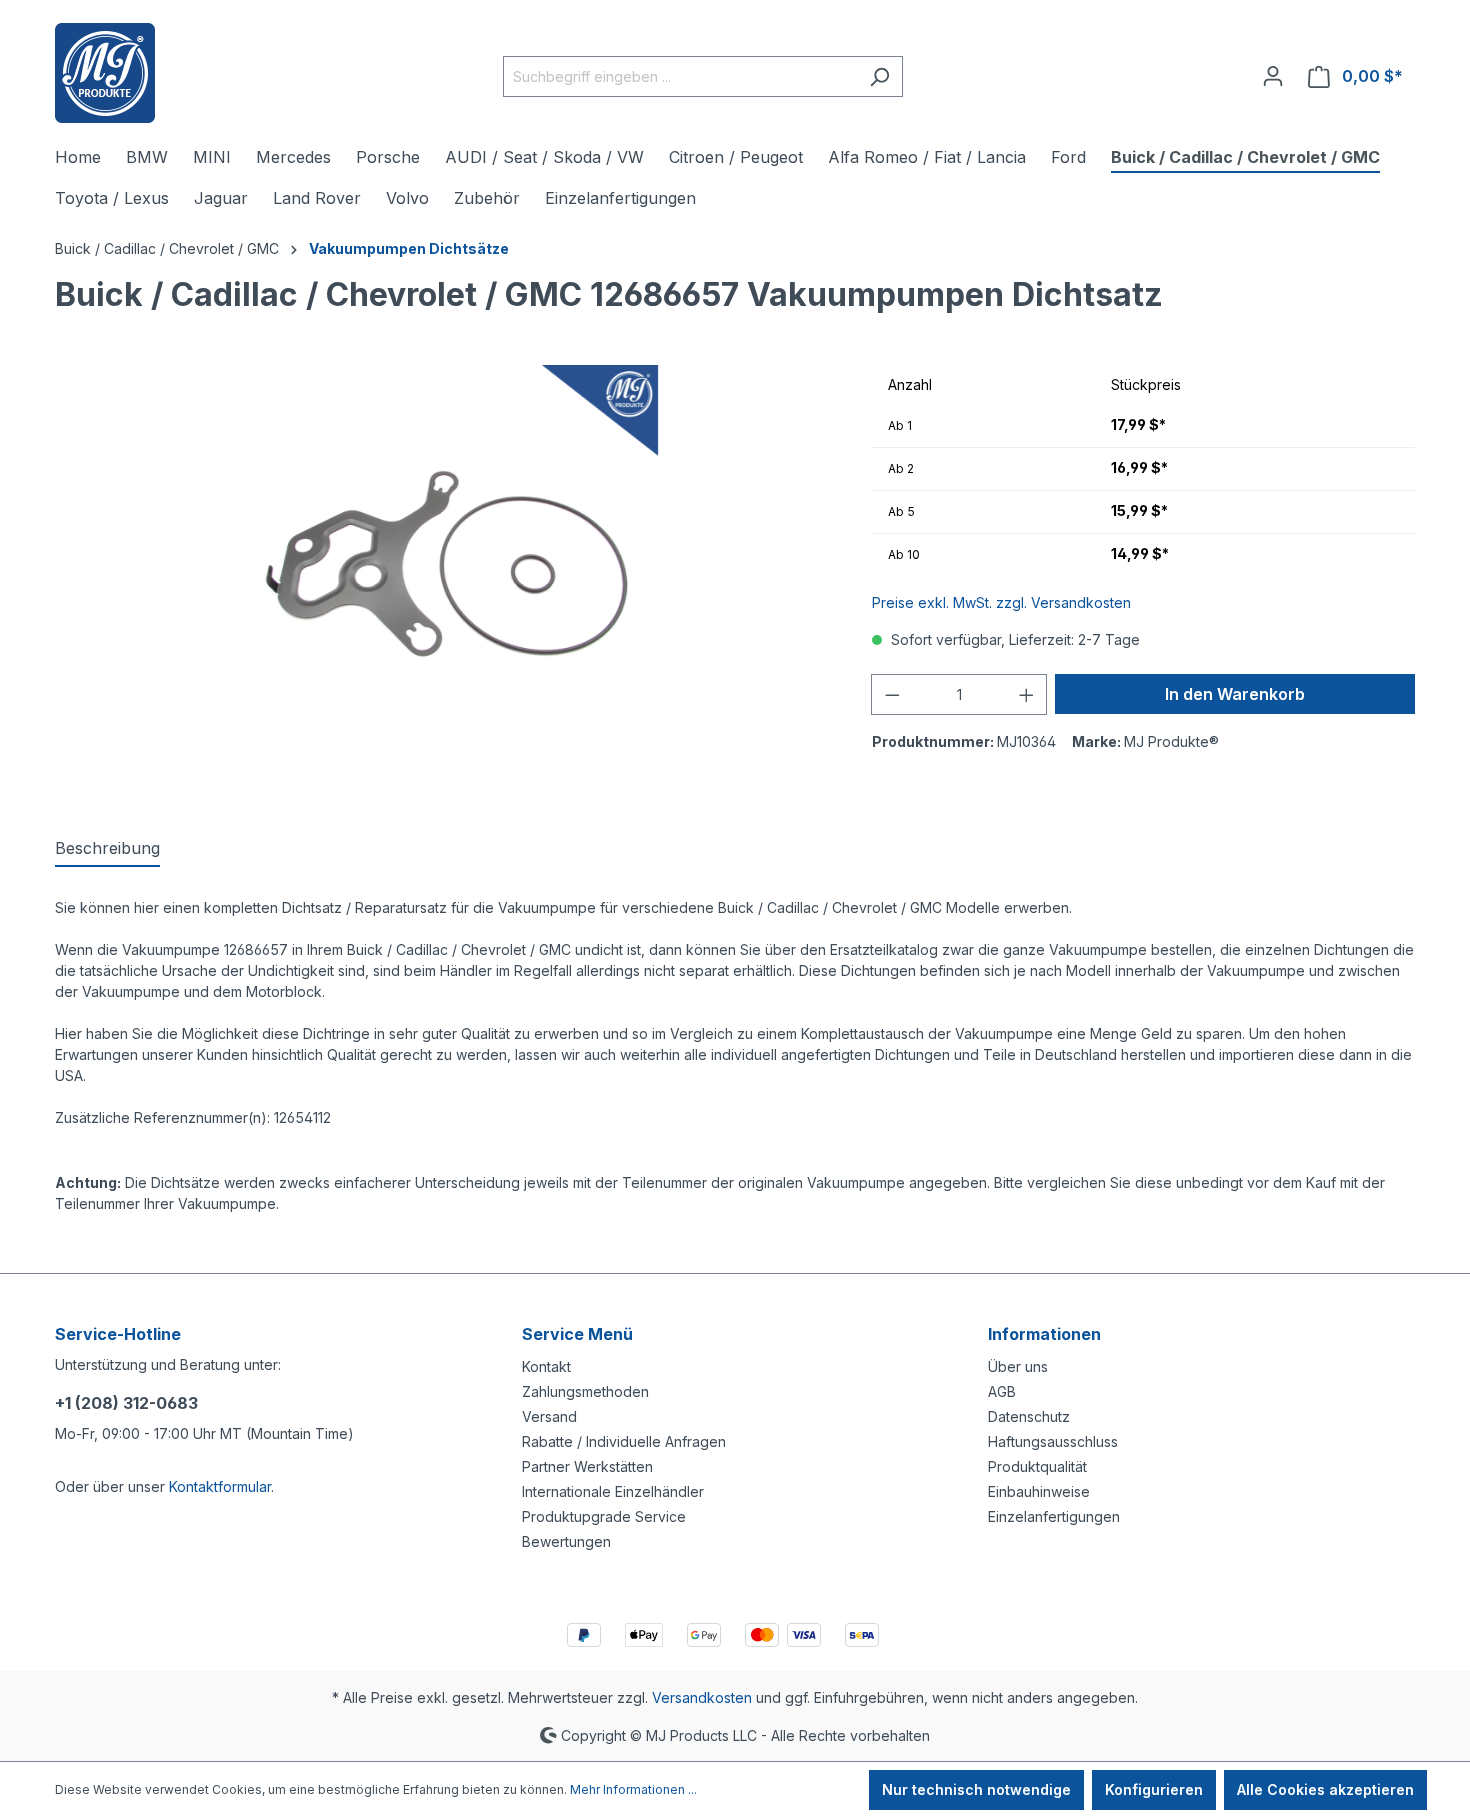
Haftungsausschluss (1053, 1441)
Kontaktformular (220, 1486)
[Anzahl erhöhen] (1027, 694)
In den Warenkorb (1235, 694)
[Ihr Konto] (1273, 76)
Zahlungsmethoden (585, 1391)
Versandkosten (702, 1697)
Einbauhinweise (1039, 1491)
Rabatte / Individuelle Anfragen (624, 1441)
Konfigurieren (1154, 1789)
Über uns (1018, 1366)
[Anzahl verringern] (892, 694)
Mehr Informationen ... (633, 1789)
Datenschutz (1029, 1416)
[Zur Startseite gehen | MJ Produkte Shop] (105, 73)
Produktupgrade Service (604, 1516)
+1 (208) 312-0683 (126, 1403)
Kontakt (546, 1366)
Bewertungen (566, 1541)
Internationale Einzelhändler (613, 1491)
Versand (549, 1416)
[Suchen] (879, 76)
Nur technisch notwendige (976, 1789)
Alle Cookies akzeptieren (1325, 1789)
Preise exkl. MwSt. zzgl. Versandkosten (1001, 602)
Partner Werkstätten (587, 1466)
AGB (1002, 1391)
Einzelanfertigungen (1054, 1516)
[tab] (107, 849)
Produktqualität (1037, 1466)
